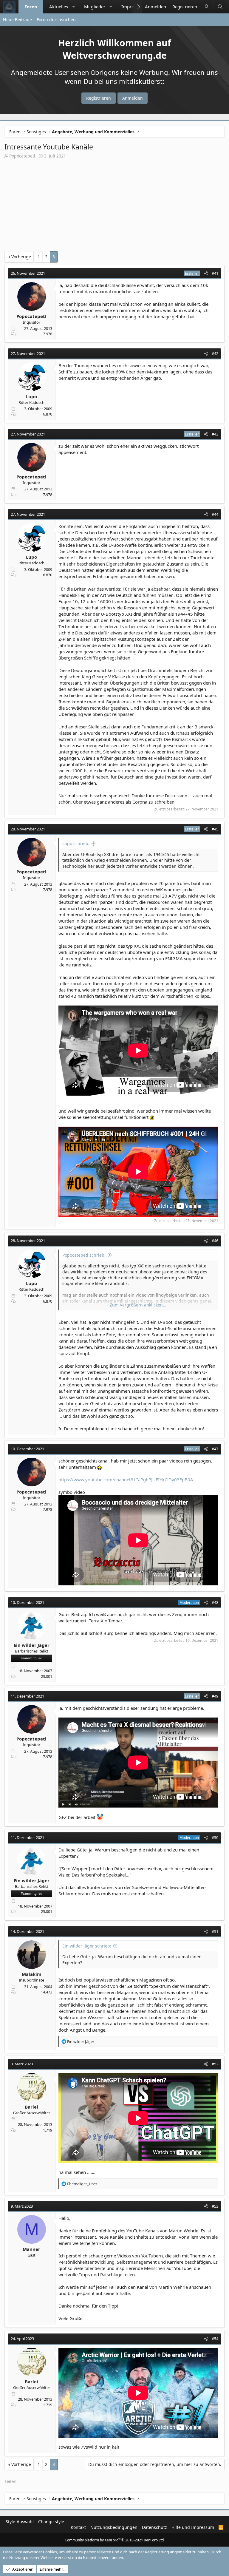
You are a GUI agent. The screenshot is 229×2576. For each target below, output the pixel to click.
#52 (215, 2064)
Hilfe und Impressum (193, 2527)
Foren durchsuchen (56, 20)
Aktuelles (59, 7)
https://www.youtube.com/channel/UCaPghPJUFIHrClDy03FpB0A (126, 1479)
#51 (215, 1931)
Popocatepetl (22, 156)
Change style (51, 2522)
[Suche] (220, 7)
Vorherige (21, 257)
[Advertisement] (114, 206)
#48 (215, 1602)
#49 (215, 1696)
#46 (215, 1241)
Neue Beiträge (17, 20)
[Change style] (206, 7)
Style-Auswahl (20, 2522)
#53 (215, 2206)
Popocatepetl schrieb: (84, 1255)
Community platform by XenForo (115, 2540)
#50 (215, 1837)
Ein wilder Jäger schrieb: (87, 1946)
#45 (215, 829)
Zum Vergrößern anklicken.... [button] (139, 1305)
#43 (215, 434)
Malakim (32, 1974)
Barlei (31, 2107)
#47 (215, 1449)
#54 (215, 2339)
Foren (31, 7)
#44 (215, 514)
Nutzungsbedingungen (114, 2527)
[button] (74, 7)
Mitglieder (95, 7)
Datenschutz (154, 2527)
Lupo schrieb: (76, 843)
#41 (215, 273)
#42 (215, 353)
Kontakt (78, 2527)
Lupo (31, 396)
